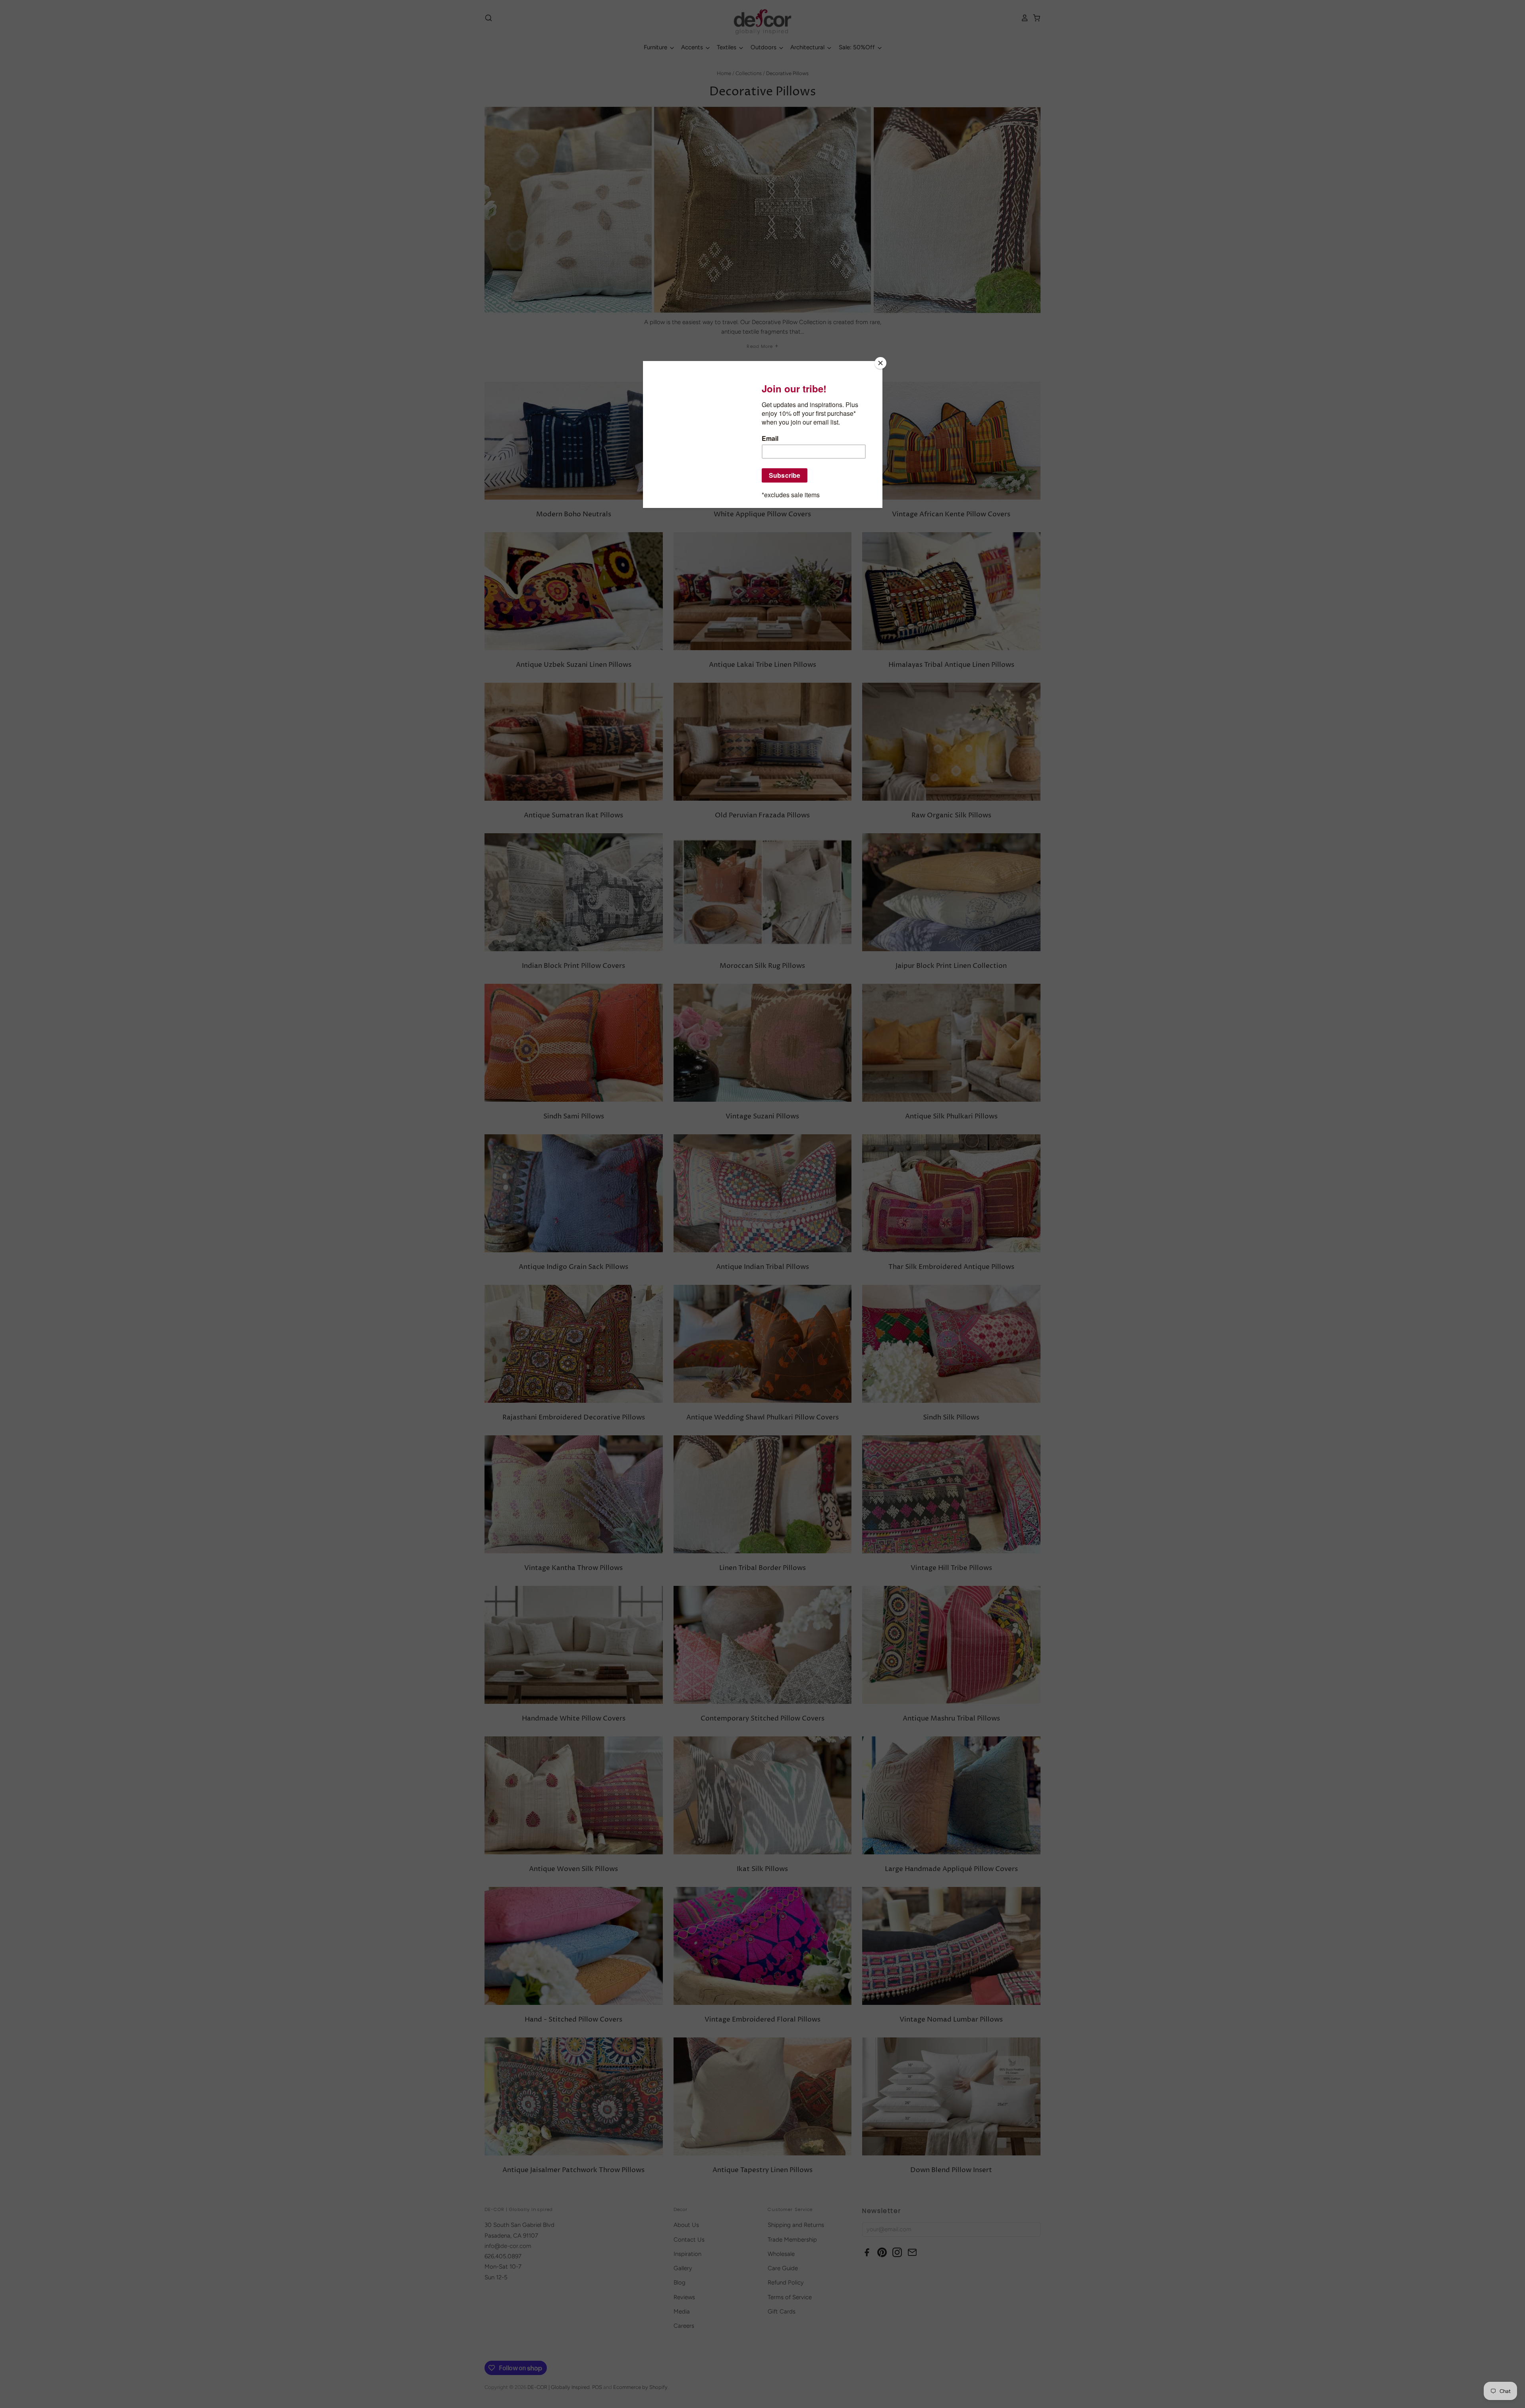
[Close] (880, 363)
